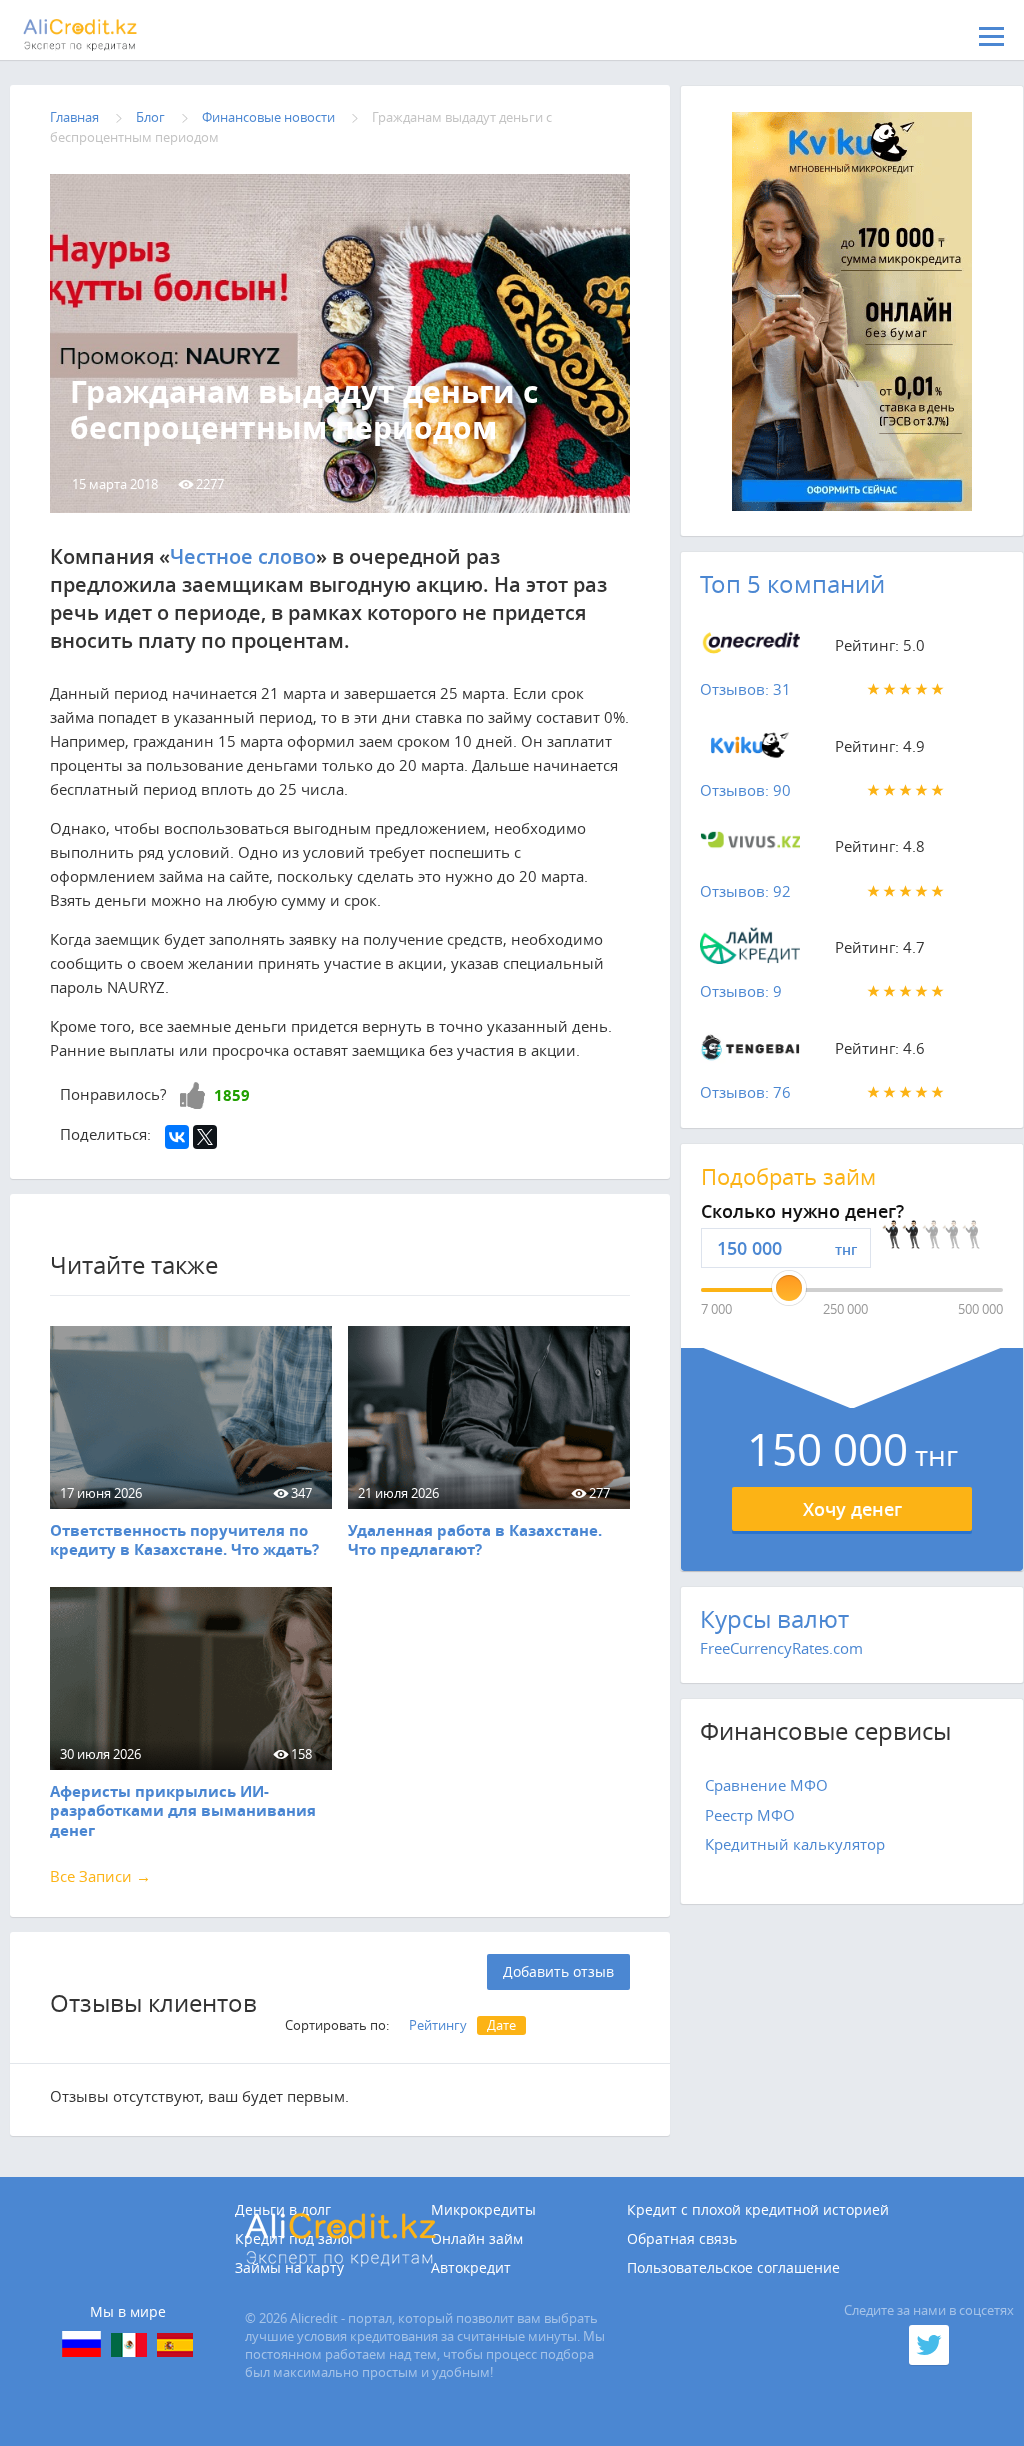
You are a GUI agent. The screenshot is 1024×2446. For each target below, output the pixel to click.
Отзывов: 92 (745, 891)
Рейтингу (438, 2025)
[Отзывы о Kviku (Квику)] (750, 750)
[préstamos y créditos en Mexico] (129, 2345)
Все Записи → (100, 1876)
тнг (846, 1249)
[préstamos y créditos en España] (175, 2345)
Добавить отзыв (558, 1971)
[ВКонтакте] (177, 1137)
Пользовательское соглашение (733, 2268)
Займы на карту (289, 2268)
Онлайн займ (477, 2239)
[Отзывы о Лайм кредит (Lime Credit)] (750, 951)
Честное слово (243, 556)
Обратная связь (682, 2239)
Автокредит (471, 2268)
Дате (501, 2025)
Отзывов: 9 (741, 991)
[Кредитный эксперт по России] (81, 2344)
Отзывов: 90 (745, 790)
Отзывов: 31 (745, 689)
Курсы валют (774, 1619)
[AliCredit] (115, 35)
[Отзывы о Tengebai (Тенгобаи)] (750, 1052)
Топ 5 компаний (792, 584)
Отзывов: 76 (745, 1092)
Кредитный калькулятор (795, 1844)
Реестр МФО (750, 1815)
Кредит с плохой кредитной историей (758, 2210)
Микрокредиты (483, 2210)
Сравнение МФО (766, 1785)
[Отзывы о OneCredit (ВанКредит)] (750, 649)
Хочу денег (852, 1509)
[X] (205, 1137)
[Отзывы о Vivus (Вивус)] (750, 850)
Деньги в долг (283, 2210)
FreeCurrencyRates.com (781, 1648)
